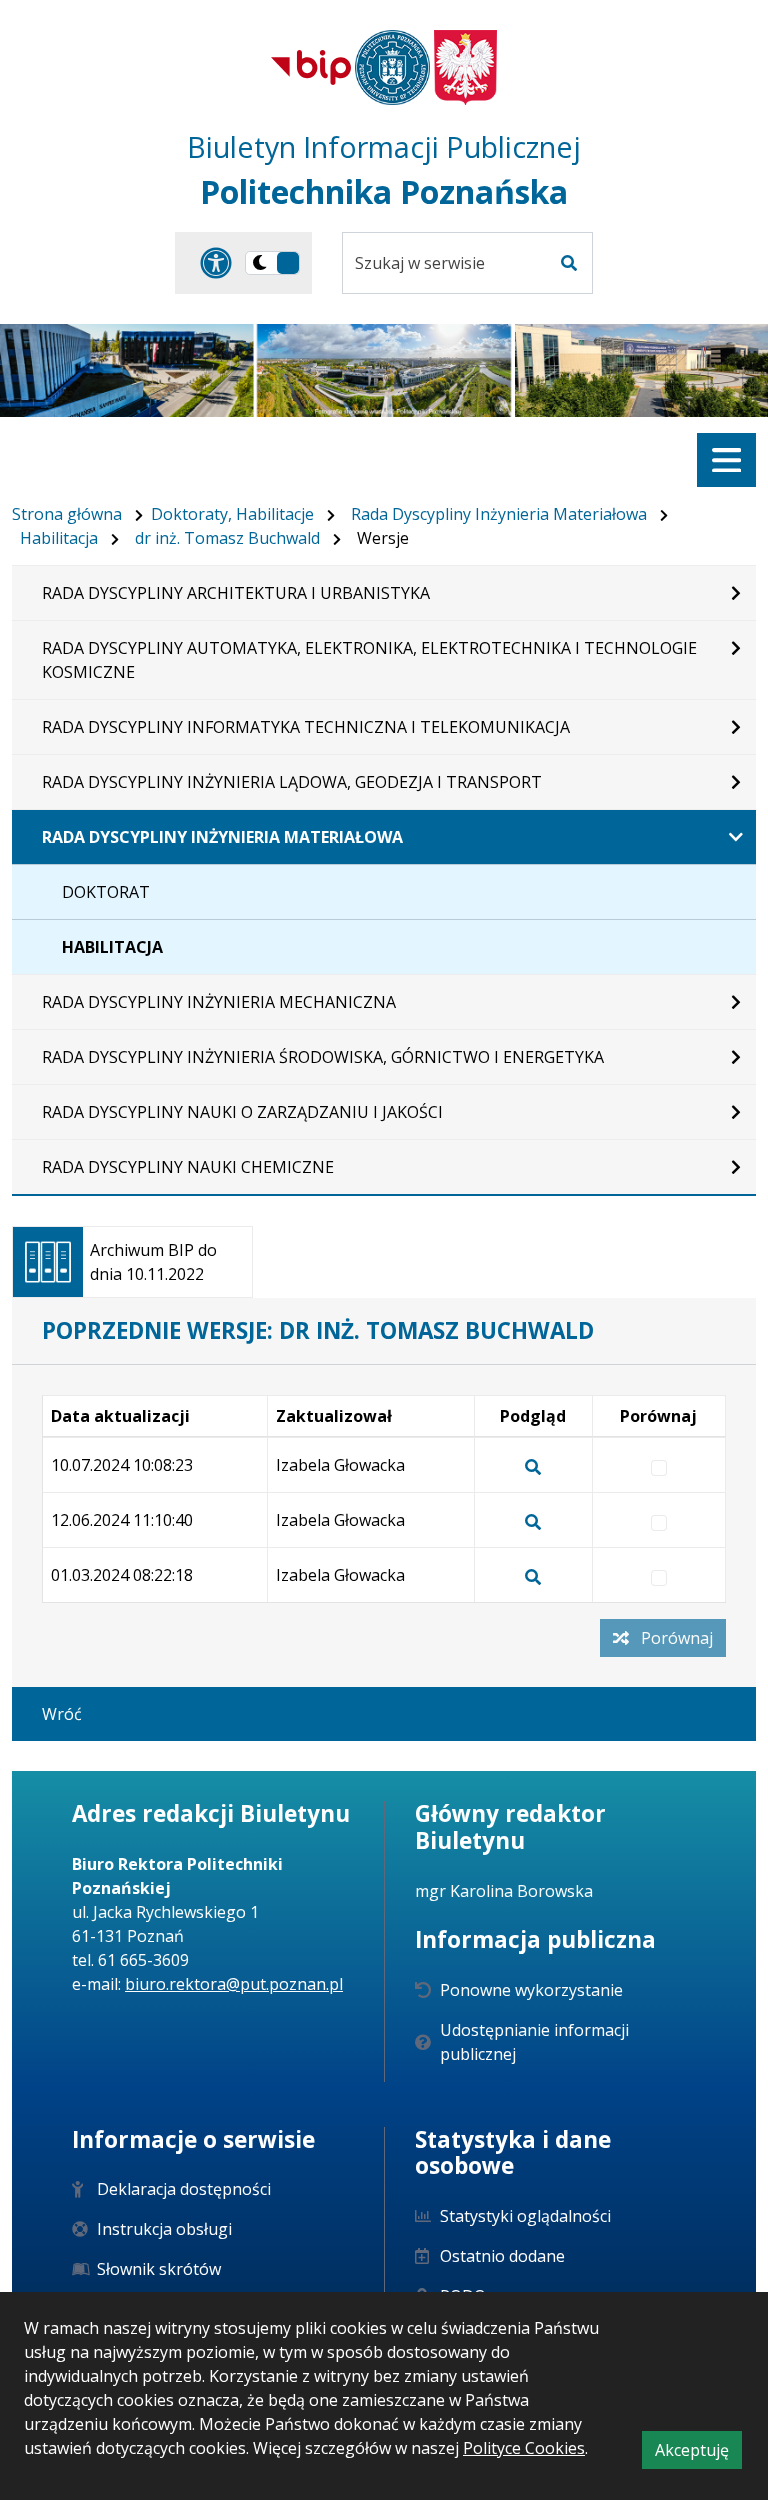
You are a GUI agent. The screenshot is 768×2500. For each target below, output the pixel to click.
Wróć (62, 1714)
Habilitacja (59, 538)
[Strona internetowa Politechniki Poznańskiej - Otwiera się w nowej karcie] (392, 67)
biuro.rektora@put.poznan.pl (234, 1984)
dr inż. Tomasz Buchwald (227, 538)
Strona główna (67, 514)
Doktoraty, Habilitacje (232, 514)
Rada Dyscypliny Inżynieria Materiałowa (499, 514)
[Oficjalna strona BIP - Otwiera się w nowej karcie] (311, 67)
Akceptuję (698, 2453)
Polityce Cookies (524, 2448)
